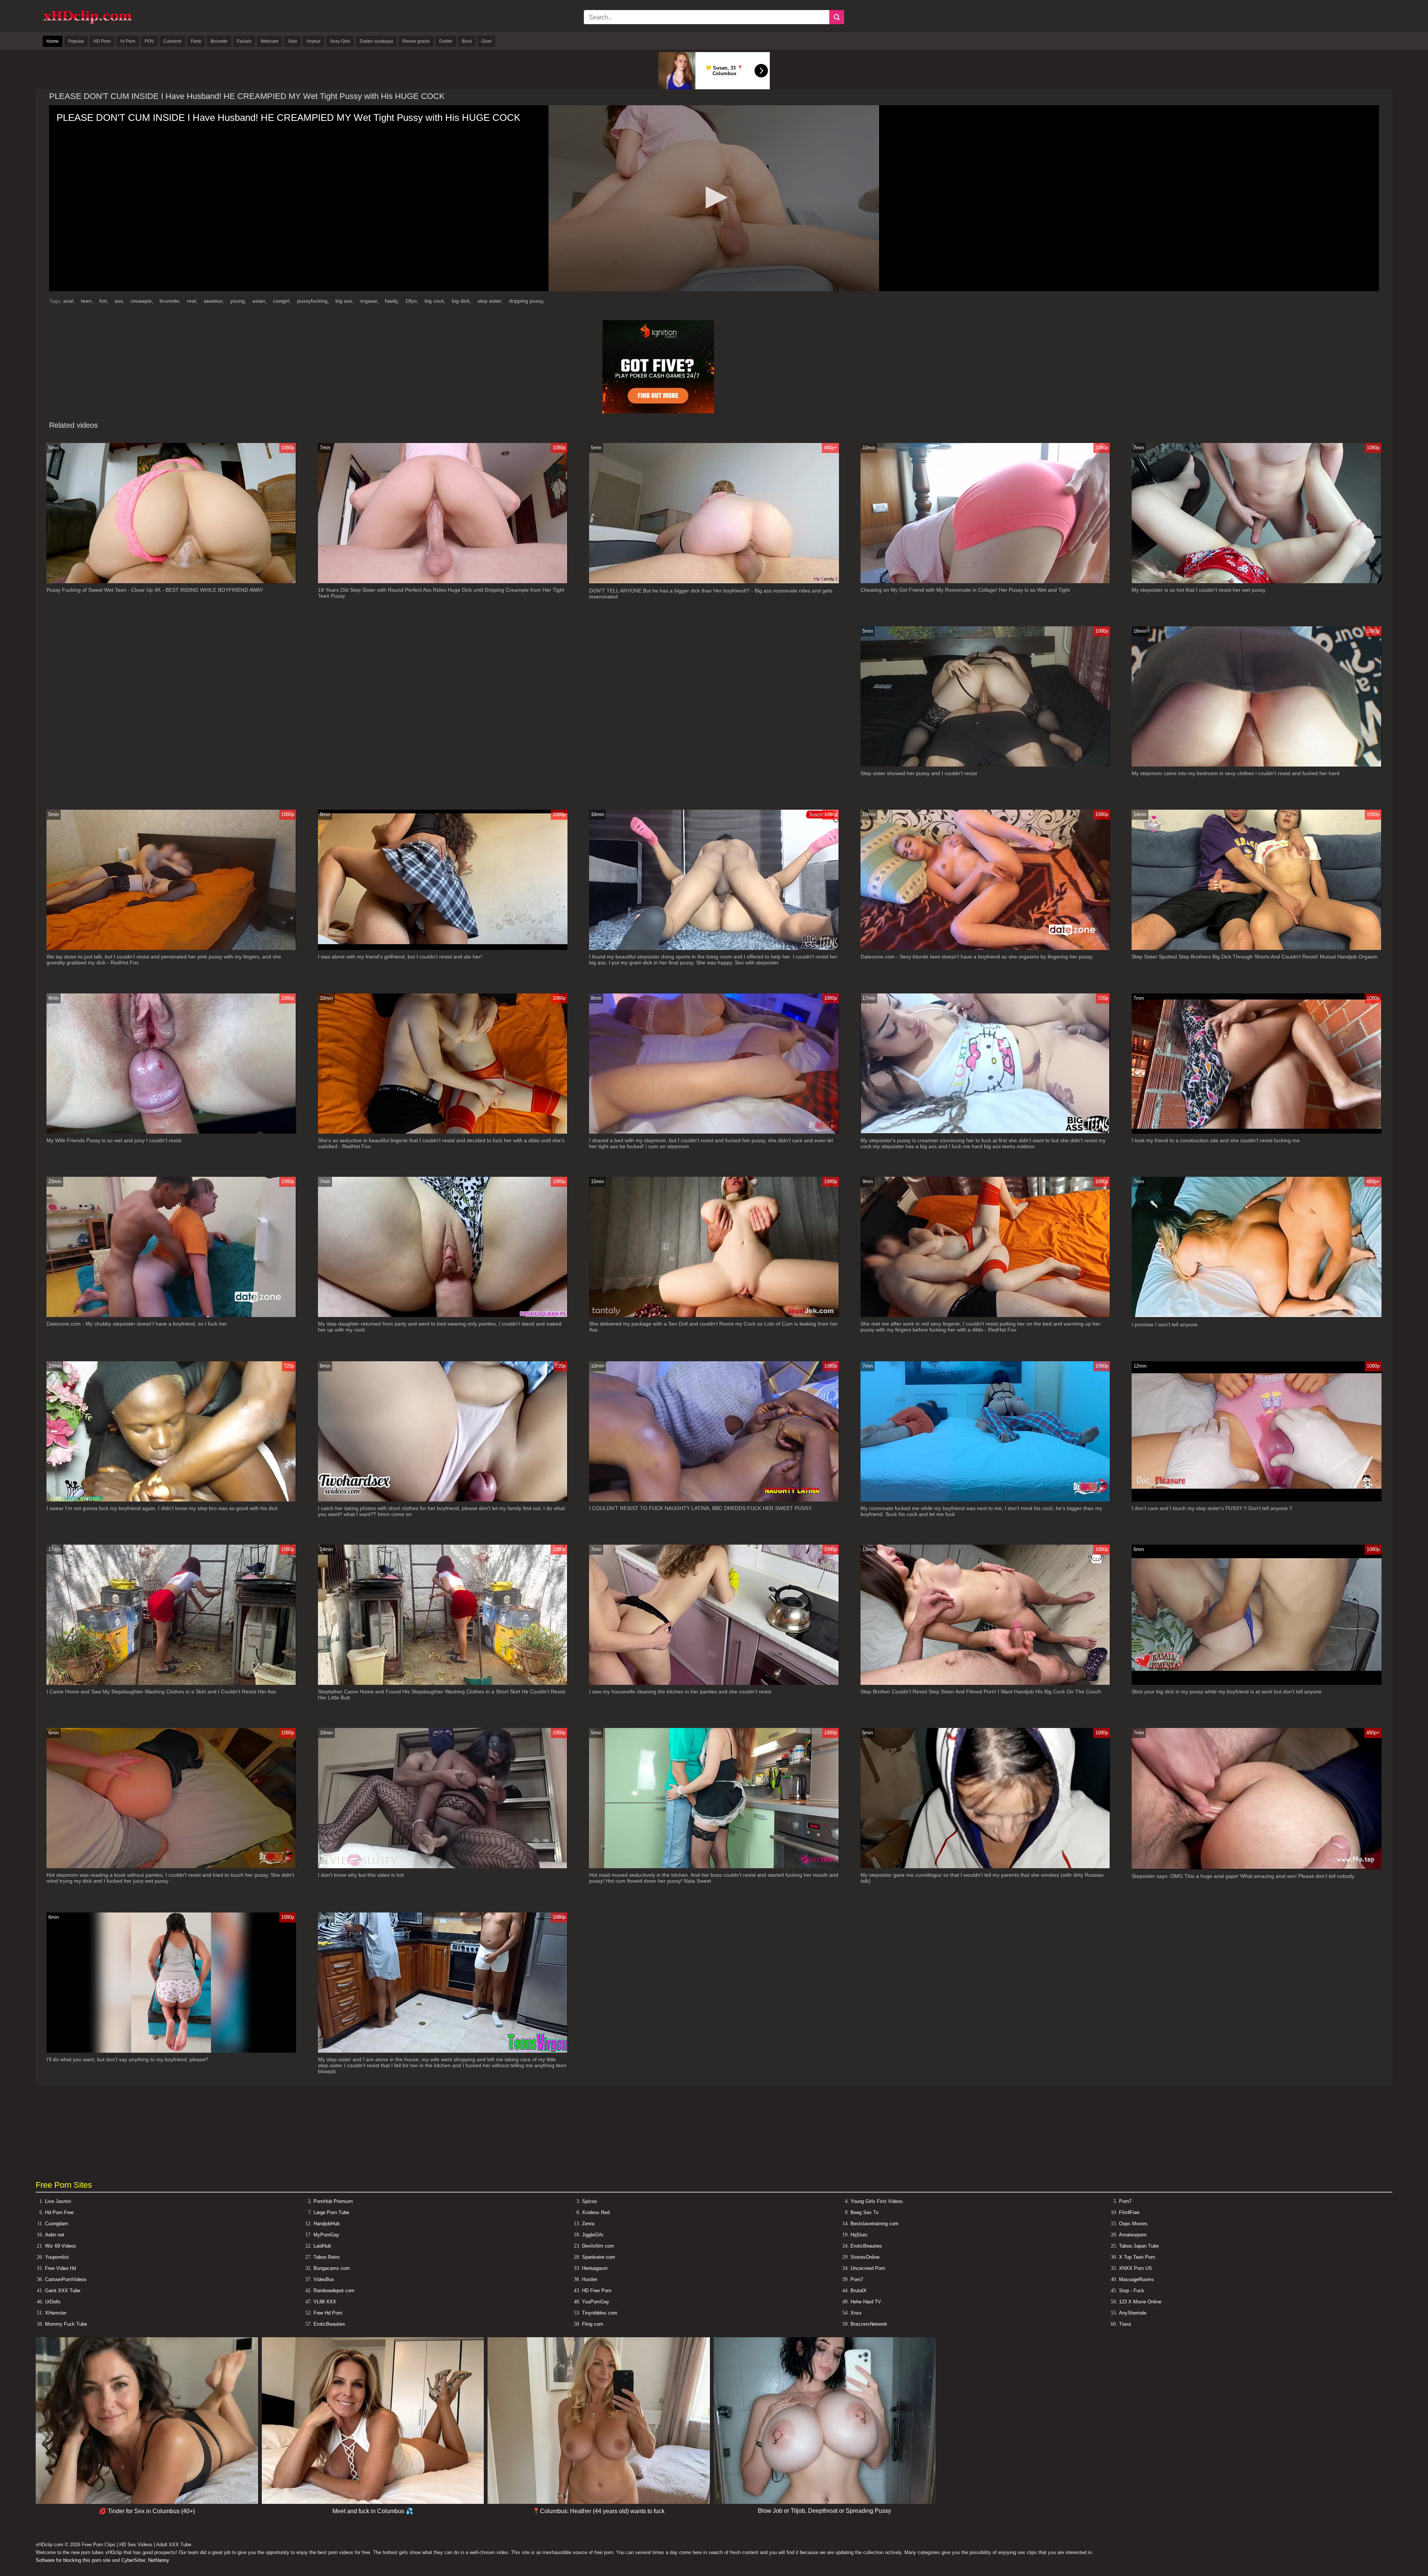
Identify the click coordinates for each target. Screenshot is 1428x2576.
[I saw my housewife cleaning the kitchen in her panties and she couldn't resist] (714, 1683)
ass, (120, 301)
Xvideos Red (596, 2212)
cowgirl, (283, 301)
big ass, (345, 301)
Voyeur (313, 41)
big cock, (436, 301)
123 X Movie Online (1140, 2302)
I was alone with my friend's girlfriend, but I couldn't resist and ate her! (400, 957)
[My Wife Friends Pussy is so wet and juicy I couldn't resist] (171, 1132)
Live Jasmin (58, 2201)
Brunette (219, 41)
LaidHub (322, 2246)
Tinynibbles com (600, 2313)
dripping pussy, (527, 301)
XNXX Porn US (1136, 2268)
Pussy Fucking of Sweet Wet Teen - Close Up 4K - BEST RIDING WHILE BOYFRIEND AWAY (155, 590)
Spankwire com (599, 2257)
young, (239, 301)
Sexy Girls (340, 41)
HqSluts (859, 2235)
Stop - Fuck (1132, 2291)
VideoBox (324, 2279)
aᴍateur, (215, 301)
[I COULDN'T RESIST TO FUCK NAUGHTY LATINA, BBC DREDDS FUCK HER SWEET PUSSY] (714, 1500)
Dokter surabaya (376, 41)
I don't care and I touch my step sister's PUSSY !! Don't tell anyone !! (1212, 1508)
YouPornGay (596, 2302)
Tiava (1125, 2324)
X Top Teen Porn (1137, 2257)
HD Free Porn (597, 2291)
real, (193, 301)
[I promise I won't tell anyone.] (1256, 1316)
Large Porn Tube (331, 2212)
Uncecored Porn (868, 2268)
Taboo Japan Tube (1139, 2246)
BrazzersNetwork (869, 2324)
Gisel (486, 41)
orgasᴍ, (370, 301)
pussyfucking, (314, 301)
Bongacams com (332, 2268)
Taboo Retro (327, 2257)
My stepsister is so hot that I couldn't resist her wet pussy (1199, 590)
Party (196, 41)
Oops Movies (1133, 2224)
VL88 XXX (325, 2302)
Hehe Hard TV (866, 2302)
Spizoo (589, 2201)
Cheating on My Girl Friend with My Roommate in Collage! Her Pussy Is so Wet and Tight (965, 590)
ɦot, (104, 301)
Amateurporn (1133, 2235)
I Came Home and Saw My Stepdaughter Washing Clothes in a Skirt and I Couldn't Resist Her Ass (161, 1692)
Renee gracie (416, 41)
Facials (244, 41)
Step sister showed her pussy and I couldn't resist (919, 773)
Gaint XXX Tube (63, 2291)
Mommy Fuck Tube (66, 2324)
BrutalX (858, 2291)
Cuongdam (57, 2224)
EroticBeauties (866, 2246)
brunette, (171, 301)
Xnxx (856, 2313)
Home (53, 41)
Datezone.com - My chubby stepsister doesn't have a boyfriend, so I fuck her (137, 1324)
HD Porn (102, 41)
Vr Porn (128, 41)
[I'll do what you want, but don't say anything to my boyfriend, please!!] (171, 2051)
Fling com (593, 2324)
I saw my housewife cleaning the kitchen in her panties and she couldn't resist (680, 1692)
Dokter (446, 41)
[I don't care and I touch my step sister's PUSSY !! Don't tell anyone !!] (1256, 1500)
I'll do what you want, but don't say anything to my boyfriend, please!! (127, 2059)
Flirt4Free (1129, 2212)
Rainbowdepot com (334, 2291)
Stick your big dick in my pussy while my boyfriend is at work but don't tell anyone (1227, 1692)
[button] (714, 197)
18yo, (413, 301)
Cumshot (172, 41)
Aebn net (55, 2235)
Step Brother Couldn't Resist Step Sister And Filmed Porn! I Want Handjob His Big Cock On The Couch (981, 1692)
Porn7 (1125, 2201)
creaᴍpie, (143, 301)
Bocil (467, 41)
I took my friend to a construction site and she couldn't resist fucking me (1216, 1140)
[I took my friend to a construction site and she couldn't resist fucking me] (1256, 1132)
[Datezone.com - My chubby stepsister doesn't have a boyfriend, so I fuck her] (171, 1315)
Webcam (270, 41)
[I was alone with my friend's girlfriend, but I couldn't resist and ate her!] (443, 948)
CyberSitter (133, 2560)
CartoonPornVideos (66, 2279)
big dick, (462, 301)
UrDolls (53, 2302)
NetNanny (159, 2560)
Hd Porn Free (59, 2212)
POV (149, 41)
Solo (292, 41)
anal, (70, 301)
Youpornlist (57, 2257)
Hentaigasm (595, 2268)
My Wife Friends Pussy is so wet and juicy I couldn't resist (114, 1140)
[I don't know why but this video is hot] (443, 1867)
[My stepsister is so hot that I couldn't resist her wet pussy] (1256, 582)
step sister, (491, 301)
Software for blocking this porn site (73, 2560)
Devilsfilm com (598, 2246)
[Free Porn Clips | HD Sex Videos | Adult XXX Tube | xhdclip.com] (87, 23)
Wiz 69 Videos (61, 2246)
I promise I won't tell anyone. (1165, 1324)
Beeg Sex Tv (865, 2212)
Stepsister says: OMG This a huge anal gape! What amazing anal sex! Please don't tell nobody (1243, 1876)
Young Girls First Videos (877, 2201)
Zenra (588, 2224)
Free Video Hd (60, 2268)
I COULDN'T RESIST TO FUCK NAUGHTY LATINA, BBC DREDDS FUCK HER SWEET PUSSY (700, 1508)
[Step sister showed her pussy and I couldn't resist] (985, 765)
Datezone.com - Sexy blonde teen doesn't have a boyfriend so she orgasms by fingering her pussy (977, 957)
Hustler (590, 2279)
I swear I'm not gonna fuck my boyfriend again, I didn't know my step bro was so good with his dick (162, 1508)
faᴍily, (393, 301)
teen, (88, 301)
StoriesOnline (865, 2257)
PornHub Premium (333, 2201)
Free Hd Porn (328, 2313)
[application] (714, 198)
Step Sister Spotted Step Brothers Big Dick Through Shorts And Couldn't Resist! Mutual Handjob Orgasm (1255, 957)
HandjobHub (327, 2224)
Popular (76, 41)
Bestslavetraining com (874, 2224)
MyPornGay (326, 2235)
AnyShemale (1133, 2313)
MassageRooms (1136, 2279)
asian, (260, 301)
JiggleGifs (593, 2235)
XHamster (56, 2313)
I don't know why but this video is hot (361, 1875)
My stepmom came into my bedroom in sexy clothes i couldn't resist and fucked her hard (1236, 773)
